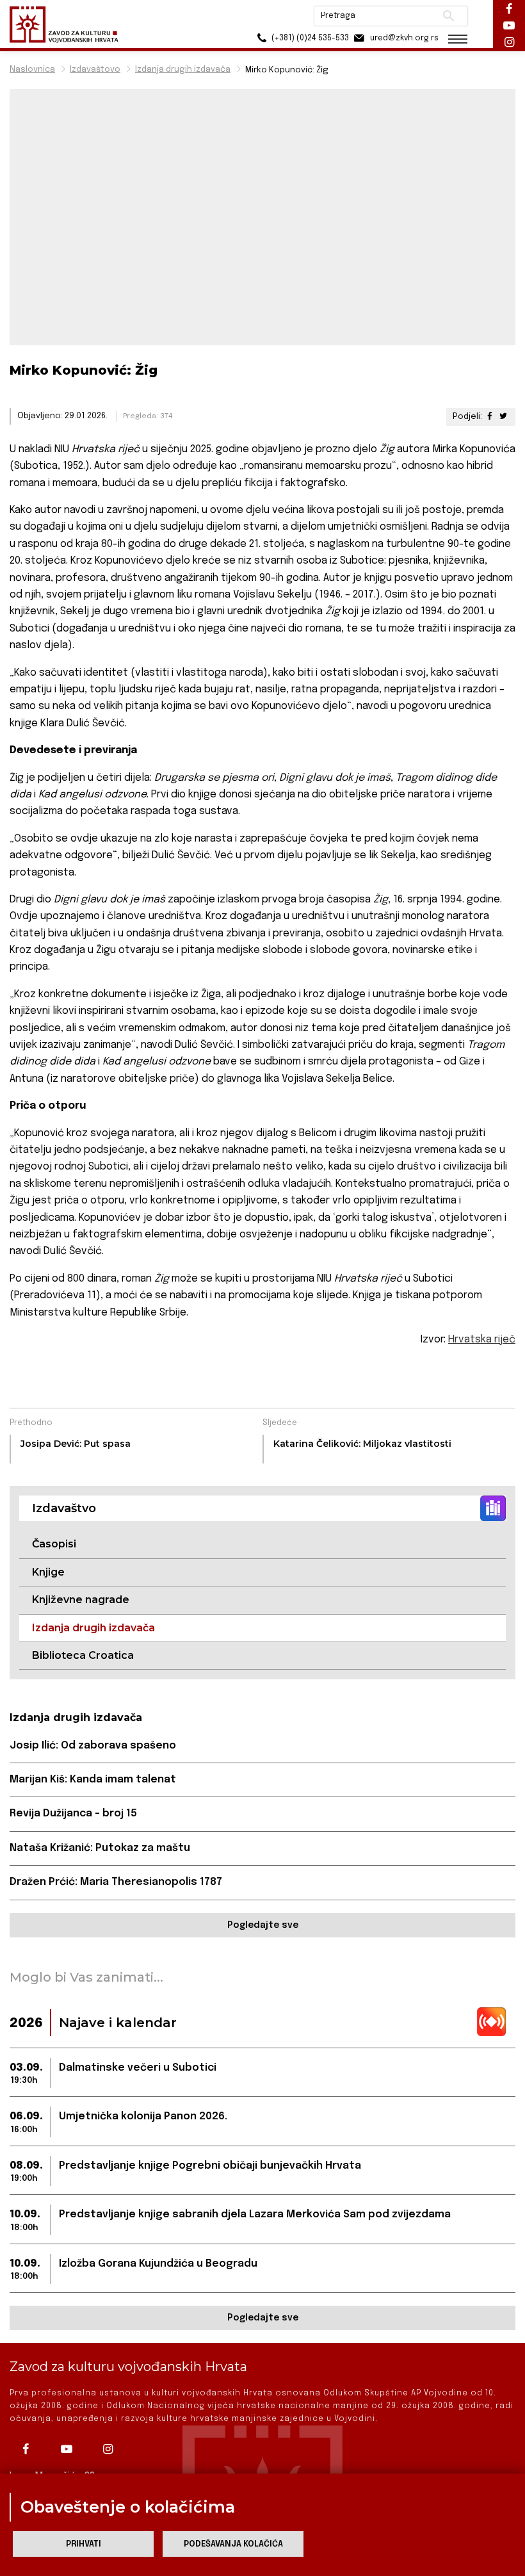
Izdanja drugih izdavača (183, 69)
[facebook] (29, 2449)
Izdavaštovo (95, 69)
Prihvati (84, 2544)
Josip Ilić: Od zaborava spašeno (93, 1746)
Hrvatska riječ (482, 1340)
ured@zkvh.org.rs (403, 38)
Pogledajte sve (263, 1925)
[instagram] (111, 2449)
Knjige (48, 1572)
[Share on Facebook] (490, 417)
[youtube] (70, 2449)
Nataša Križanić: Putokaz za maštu (100, 1848)
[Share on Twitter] (503, 417)
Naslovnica (32, 69)
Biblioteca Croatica (83, 1655)
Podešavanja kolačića (233, 2544)
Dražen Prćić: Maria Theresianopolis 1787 (116, 1882)
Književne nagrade (81, 1600)
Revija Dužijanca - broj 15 (73, 1814)
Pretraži (448, 16)
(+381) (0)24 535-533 (309, 38)
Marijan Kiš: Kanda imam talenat (93, 1780)
